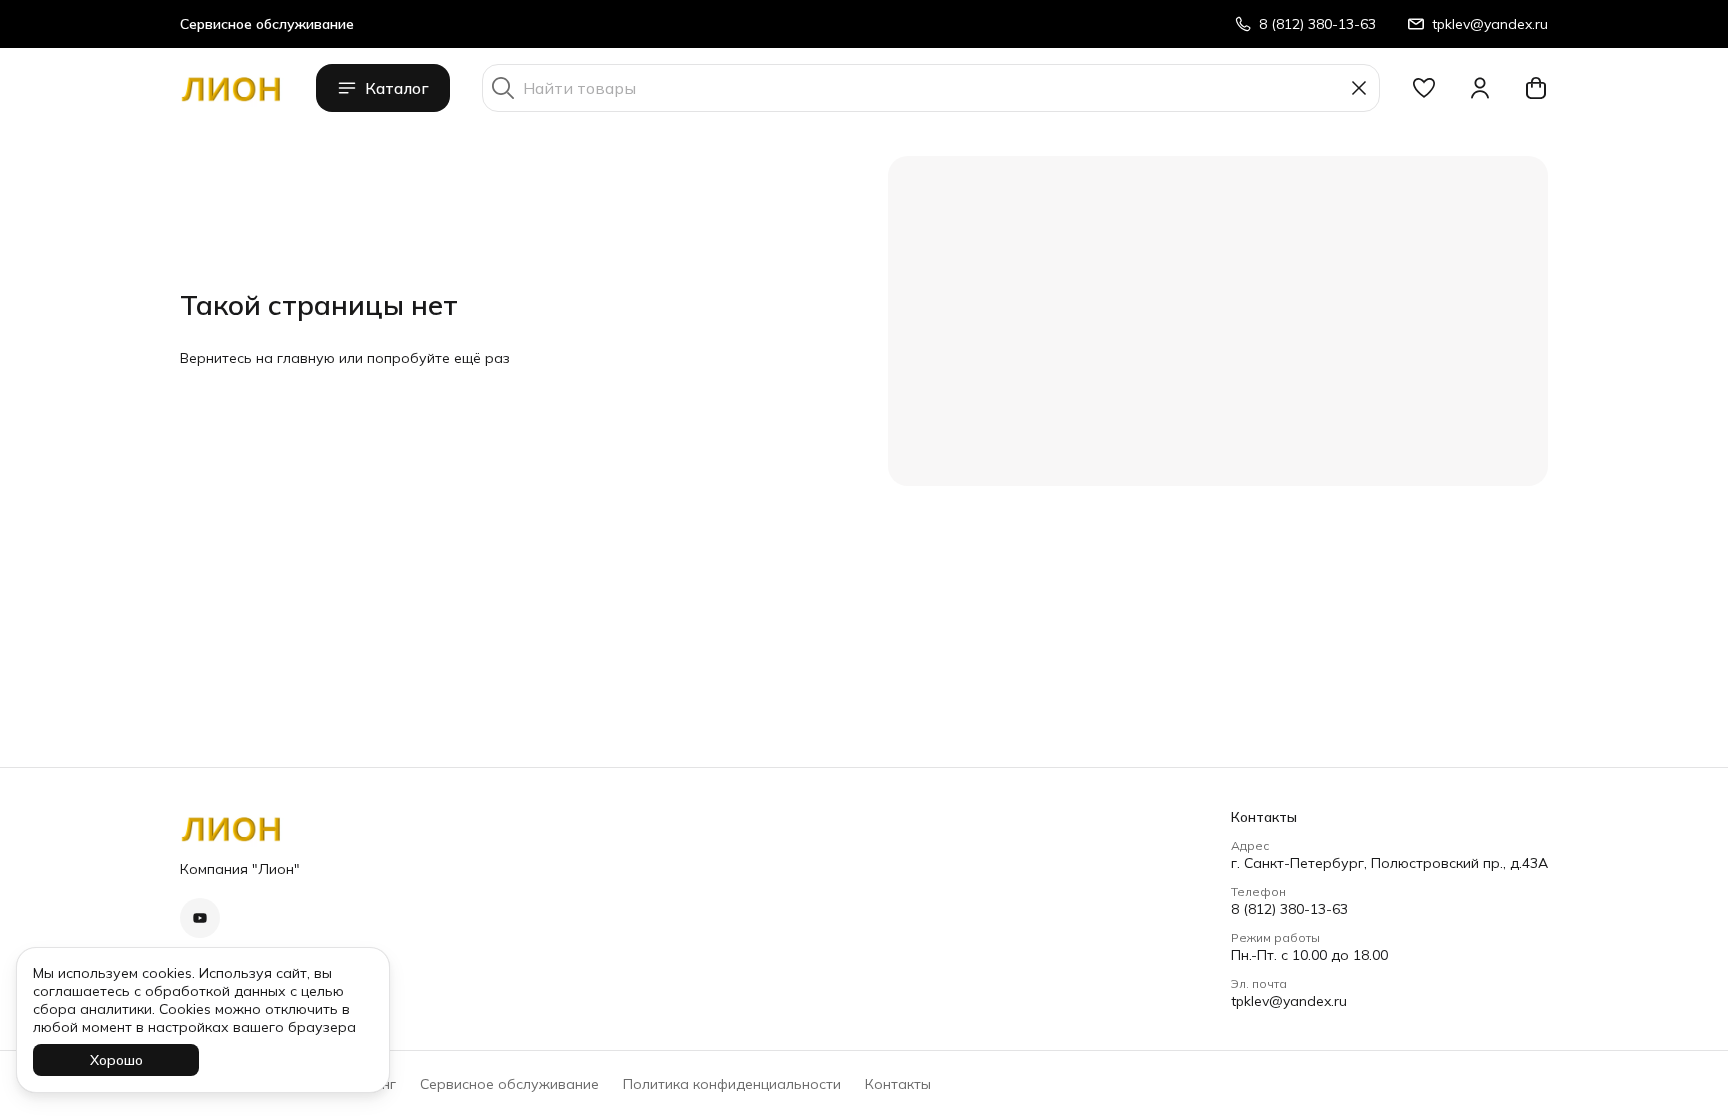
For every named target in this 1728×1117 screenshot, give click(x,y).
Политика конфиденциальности (732, 1084)
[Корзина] (1536, 88)
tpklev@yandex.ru (1289, 1001)
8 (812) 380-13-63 (1289, 909)
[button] (1424, 88)
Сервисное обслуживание (509, 1084)
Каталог (397, 88)
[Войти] (1480, 88)
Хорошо (116, 1060)
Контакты (898, 1084)
